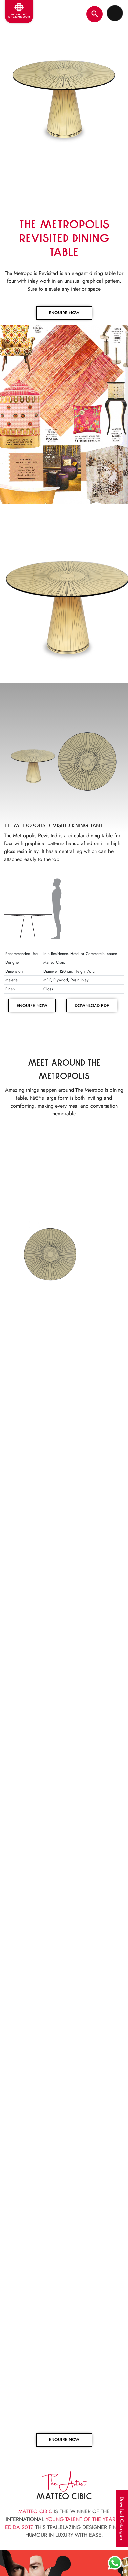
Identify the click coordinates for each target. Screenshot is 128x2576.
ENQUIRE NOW (64, 313)
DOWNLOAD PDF (92, 1005)
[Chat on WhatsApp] (115, 2563)
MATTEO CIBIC (35, 2508)
